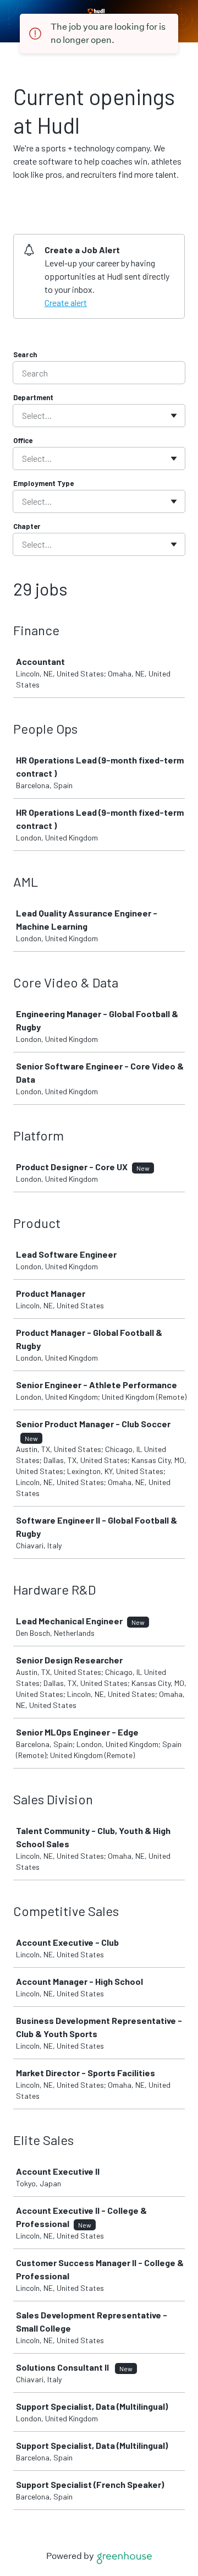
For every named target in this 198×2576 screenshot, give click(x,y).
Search (25, 354)
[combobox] (23, 416)
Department (33, 397)
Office (23, 440)
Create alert (66, 302)
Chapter (27, 526)
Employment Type (43, 483)
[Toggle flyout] (174, 416)
